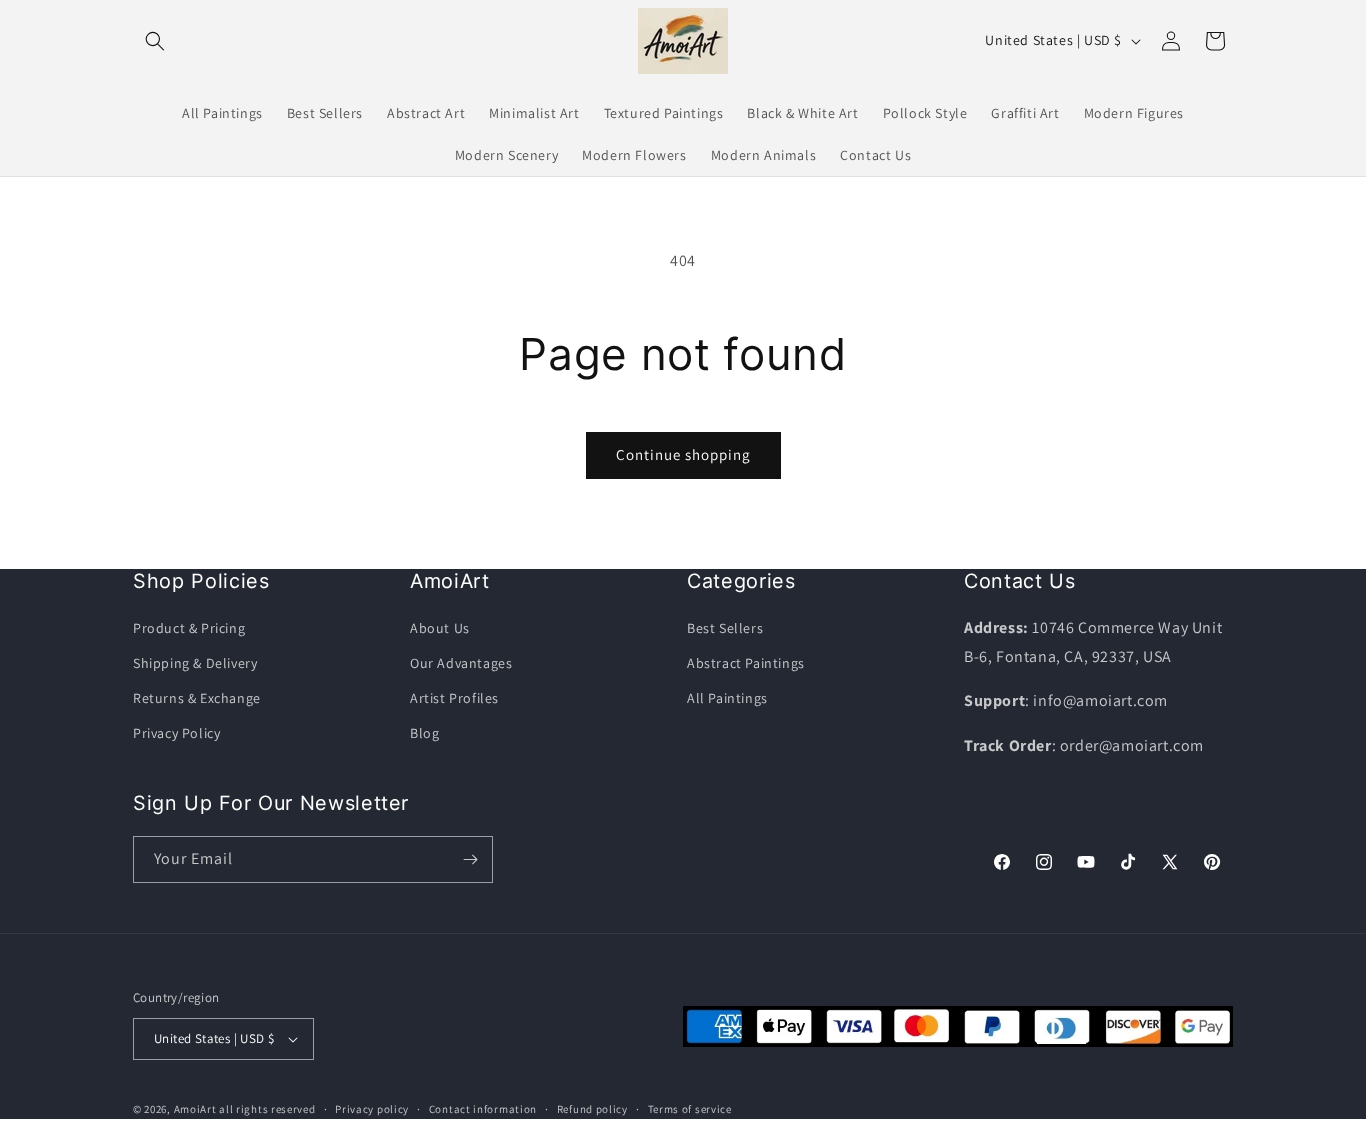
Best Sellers (725, 628)
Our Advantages (461, 663)
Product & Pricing (189, 628)
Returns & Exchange (197, 698)
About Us (440, 628)
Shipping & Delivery (195, 663)
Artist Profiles (454, 698)
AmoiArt (195, 1109)
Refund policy (592, 1109)
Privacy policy (372, 1109)
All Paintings (727, 698)
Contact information (483, 1109)
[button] (155, 41)
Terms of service (690, 1109)
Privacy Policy (176, 733)
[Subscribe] (470, 859)
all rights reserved (267, 1109)
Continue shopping (683, 454)
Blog (424, 733)
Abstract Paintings (746, 663)
